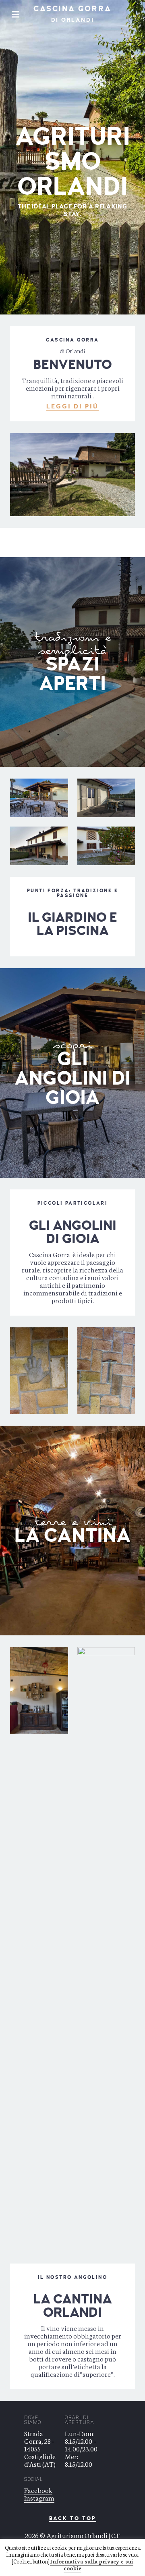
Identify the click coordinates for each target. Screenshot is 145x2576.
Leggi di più (72, 406)
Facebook (38, 2490)
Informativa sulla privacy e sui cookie (92, 2565)
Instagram (39, 2497)
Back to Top (73, 2519)
